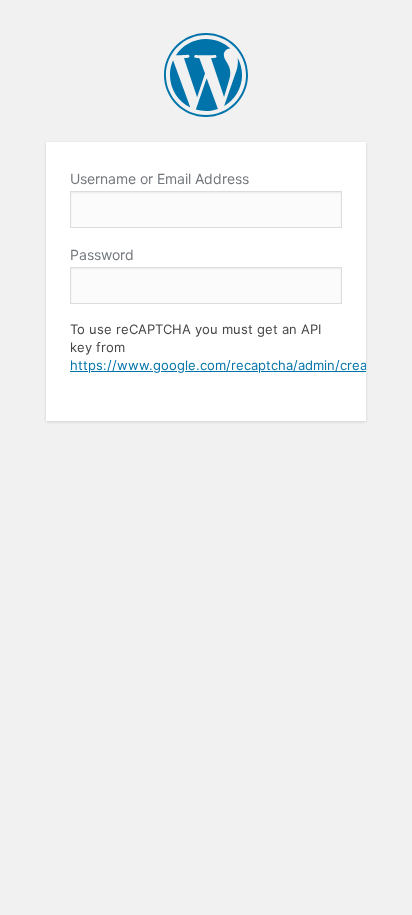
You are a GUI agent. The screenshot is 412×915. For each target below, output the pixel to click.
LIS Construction (206, 75)
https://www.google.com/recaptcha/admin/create (225, 365)
